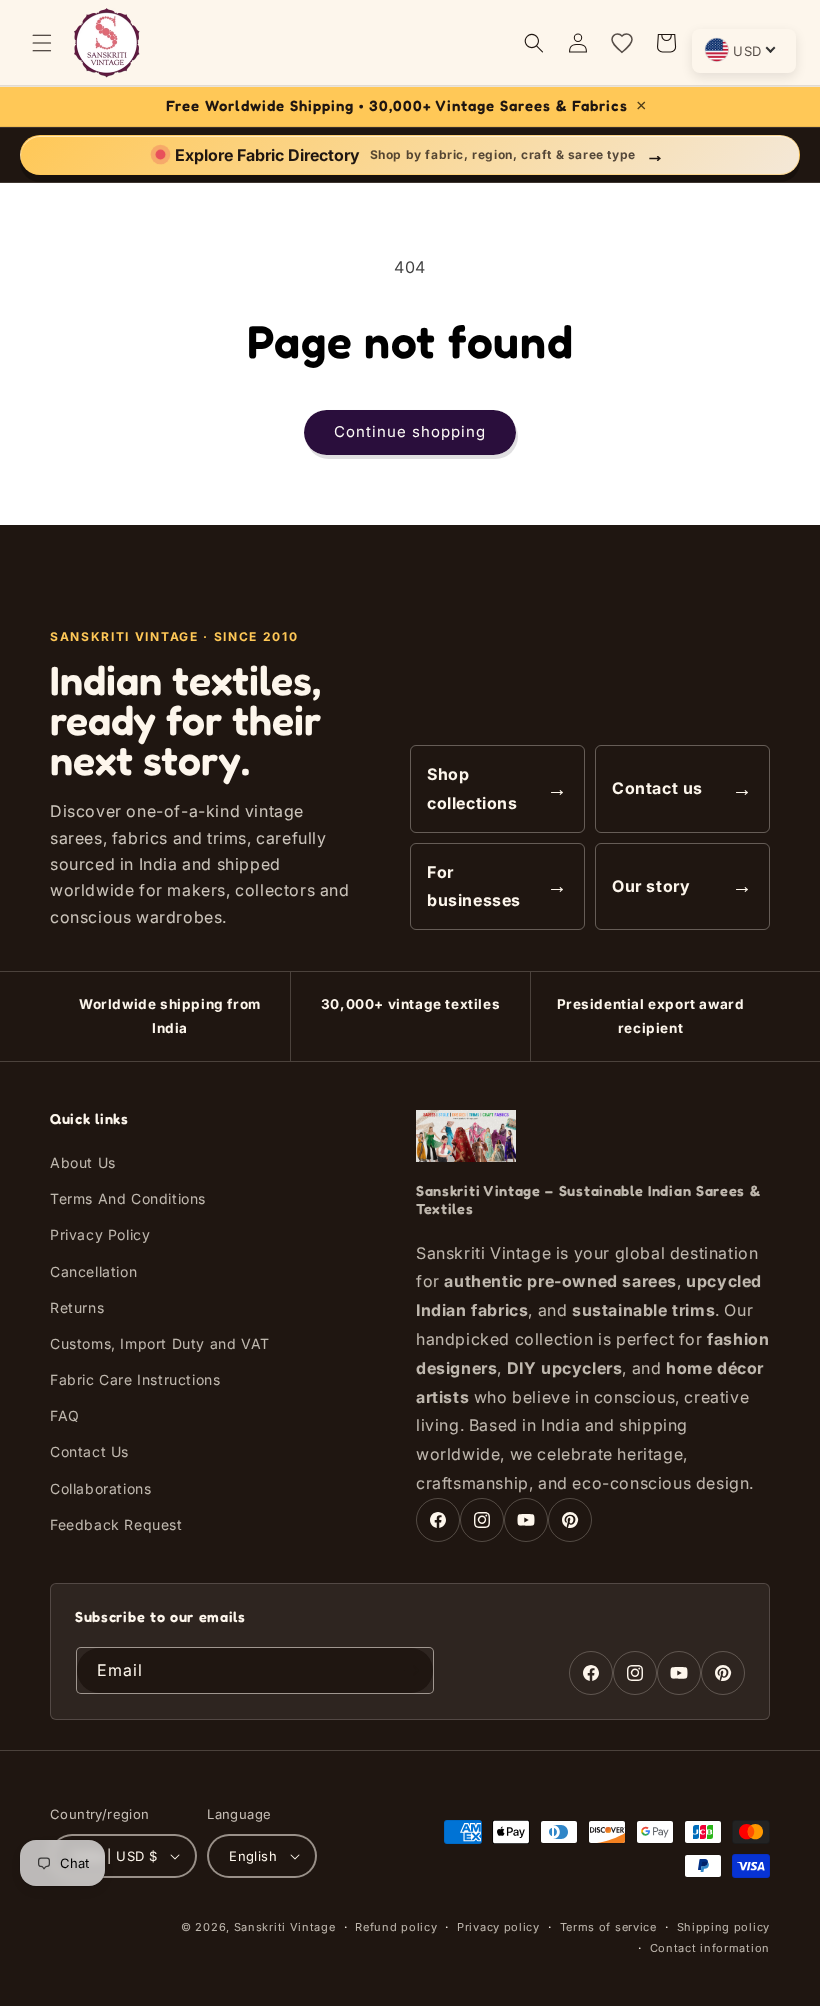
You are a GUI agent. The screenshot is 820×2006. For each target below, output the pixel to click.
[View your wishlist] (622, 43)
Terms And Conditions (128, 1198)
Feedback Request (116, 1524)
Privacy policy (498, 1927)
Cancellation (93, 1271)
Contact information (710, 1948)
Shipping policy (724, 1927)
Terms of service (608, 1927)
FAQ (65, 1415)
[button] (42, 43)
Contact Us (89, 1451)
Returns (77, 1307)
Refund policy (396, 1927)
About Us (83, 1162)
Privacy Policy (100, 1234)
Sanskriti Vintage (285, 1927)
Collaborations (100, 1488)
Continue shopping (410, 431)
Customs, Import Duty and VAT (160, 1343)
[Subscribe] (411, 1670)
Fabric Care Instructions (135, 1379)
